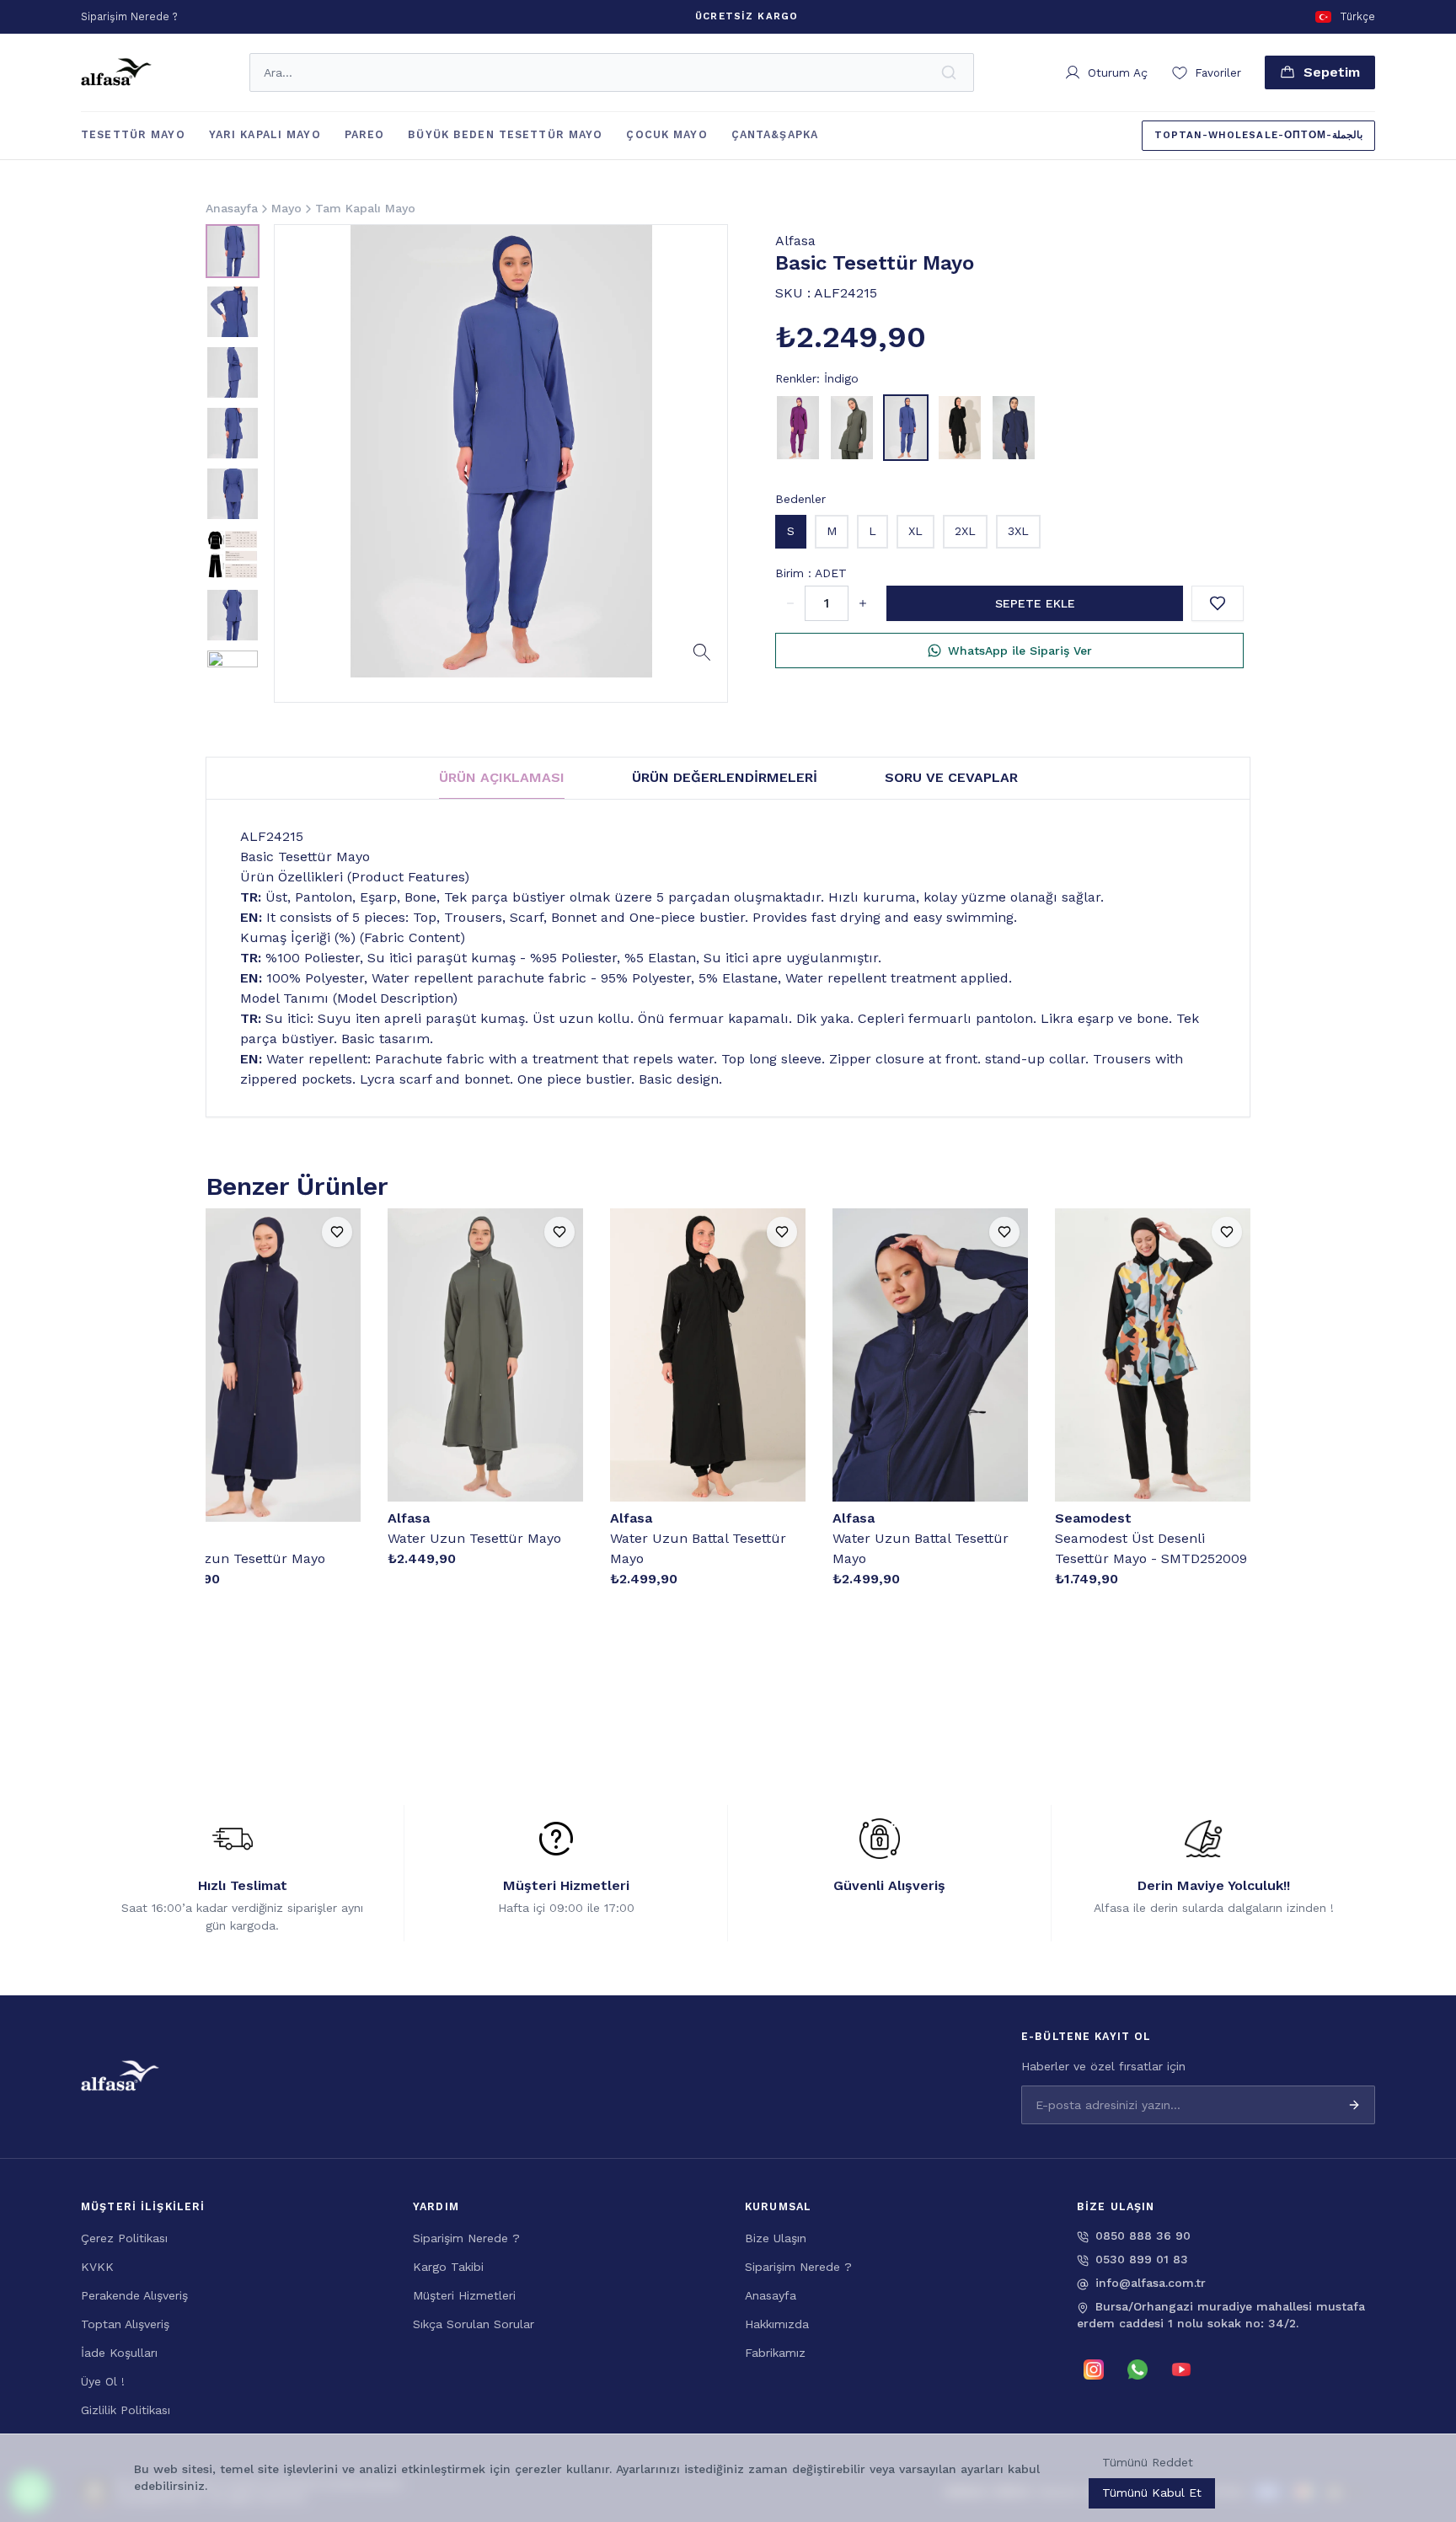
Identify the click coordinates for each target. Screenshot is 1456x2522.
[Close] (1422, 2360)
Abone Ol (1380, 2436)
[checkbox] (1072, 2469)
